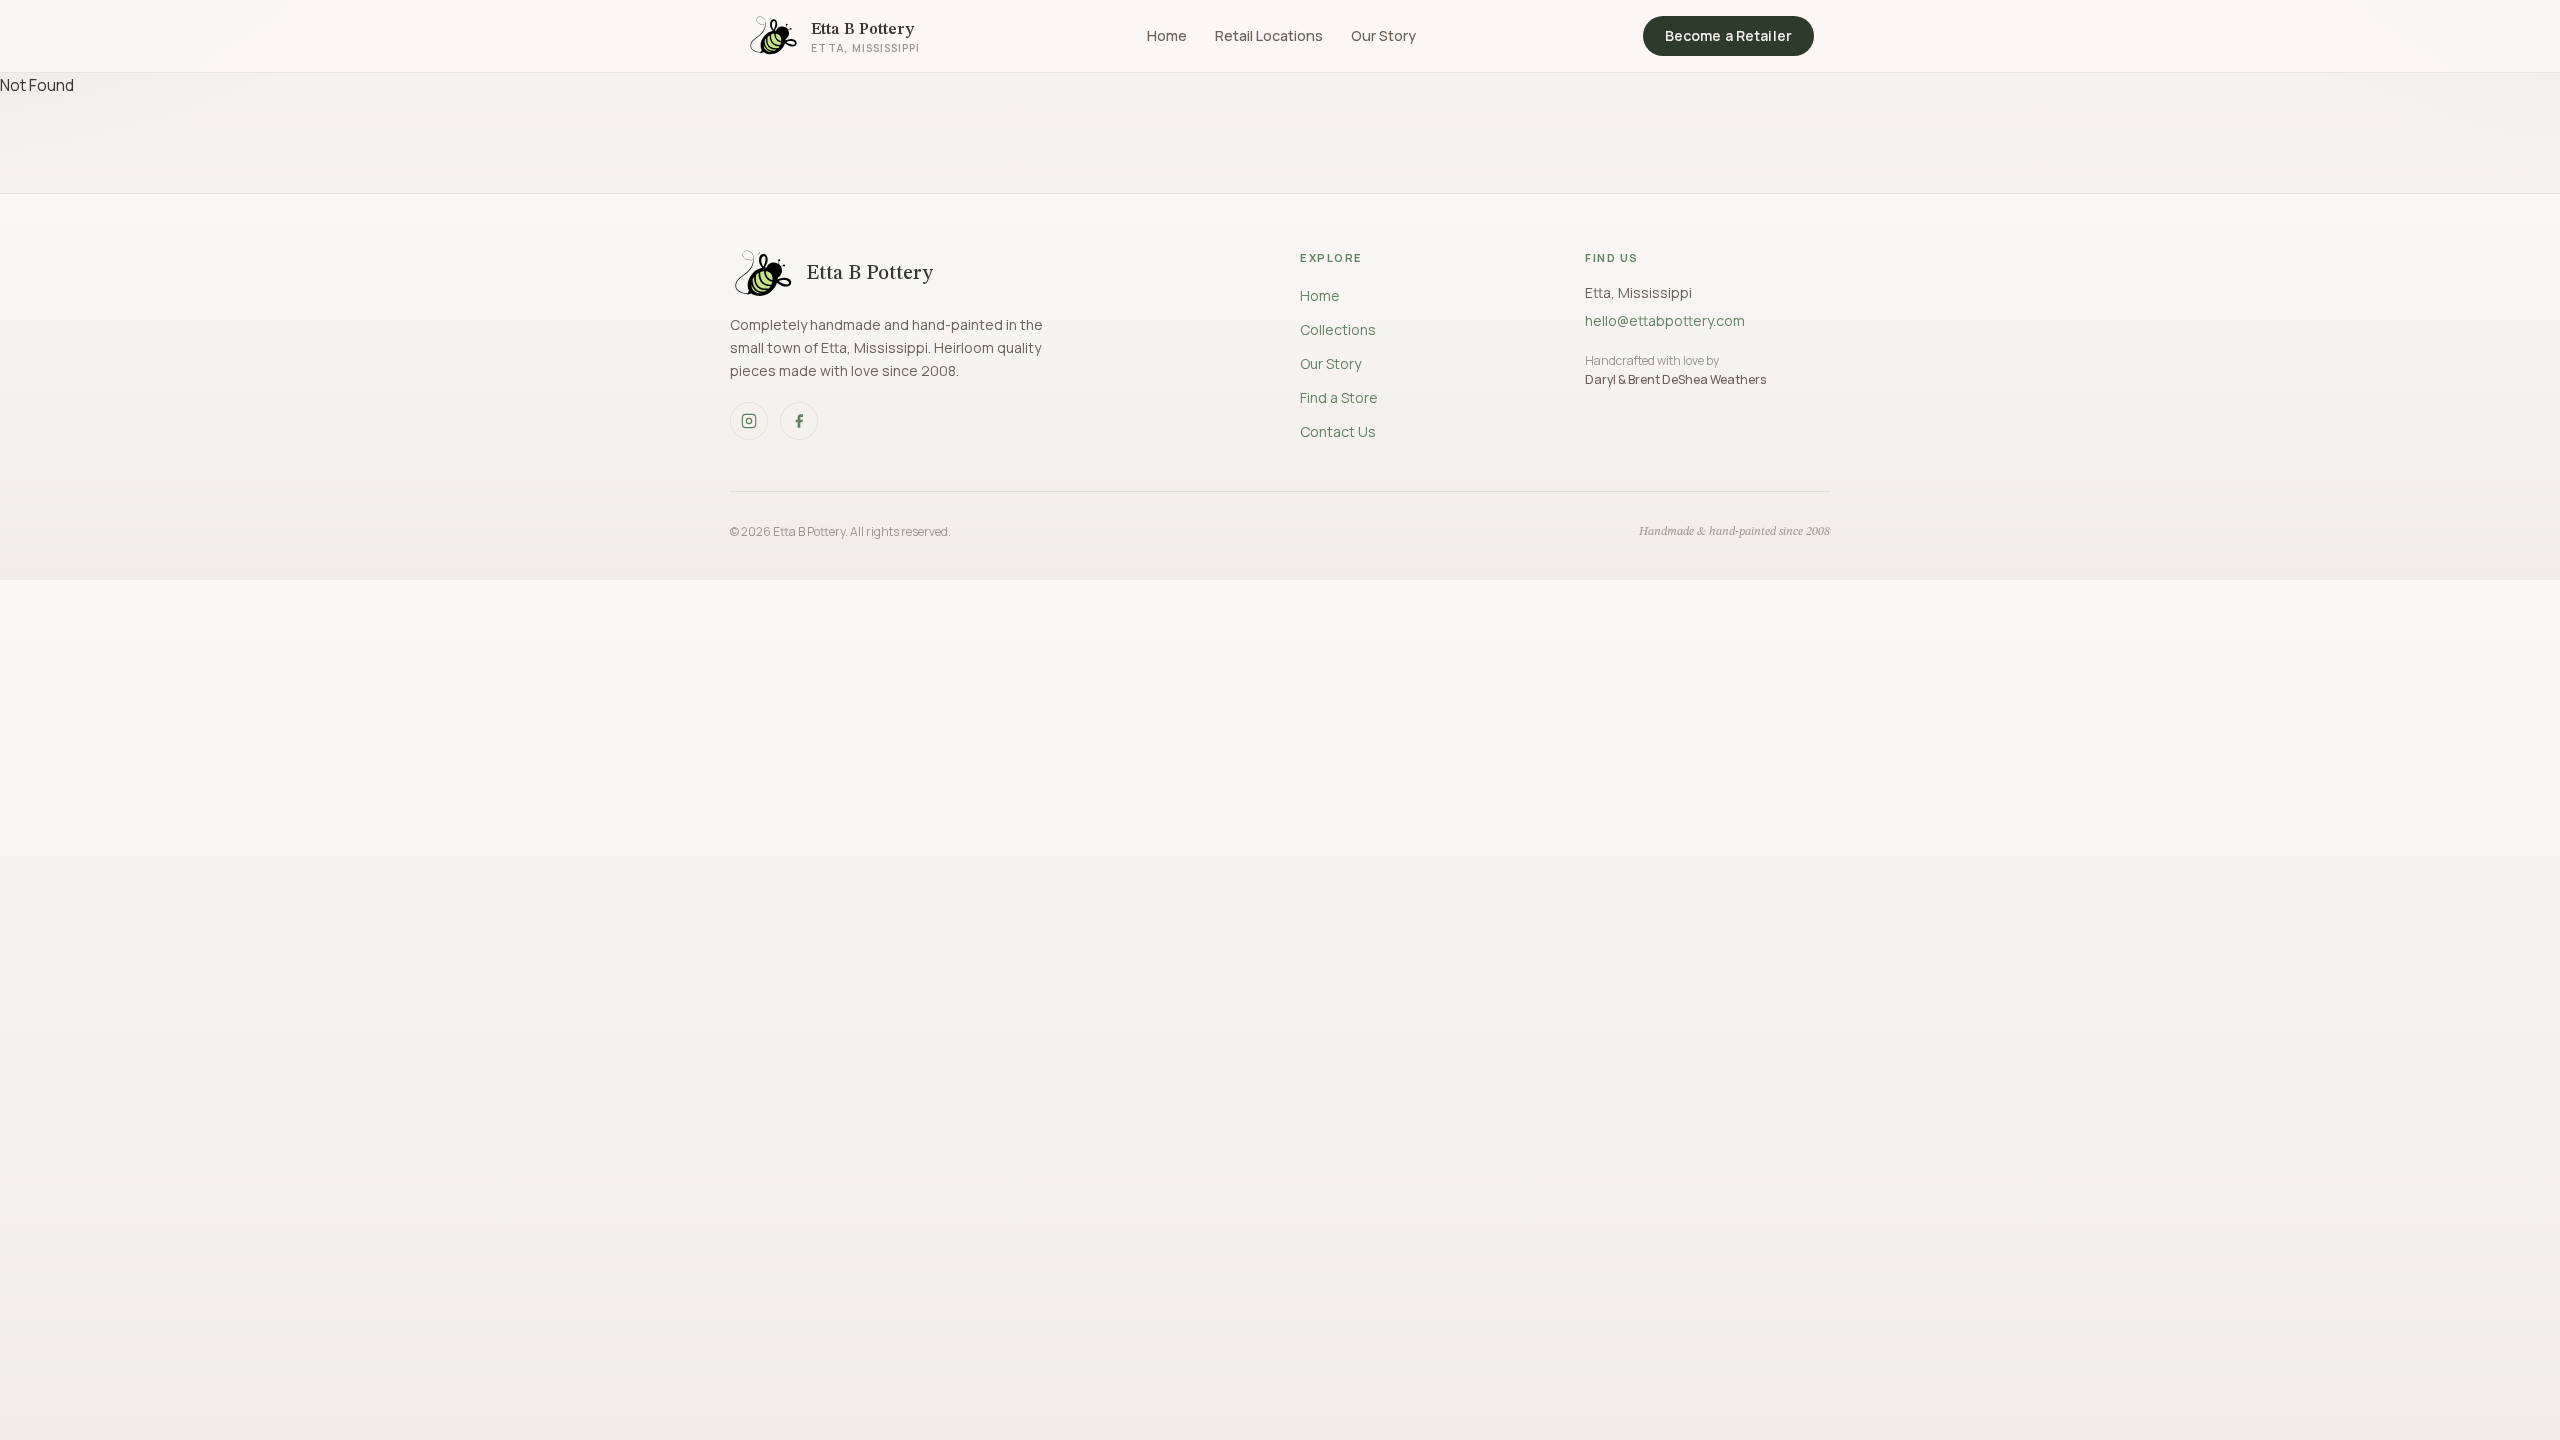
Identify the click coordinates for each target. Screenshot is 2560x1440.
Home (1167, 35)
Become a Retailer (1728, 35)
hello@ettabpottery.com (1665, 320)
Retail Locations (1269, 35)
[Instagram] (749, 421)
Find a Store (1339, 397)
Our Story (1383, 35)
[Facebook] (799, 421)
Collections (1338, 329)
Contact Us (1338, 431)
